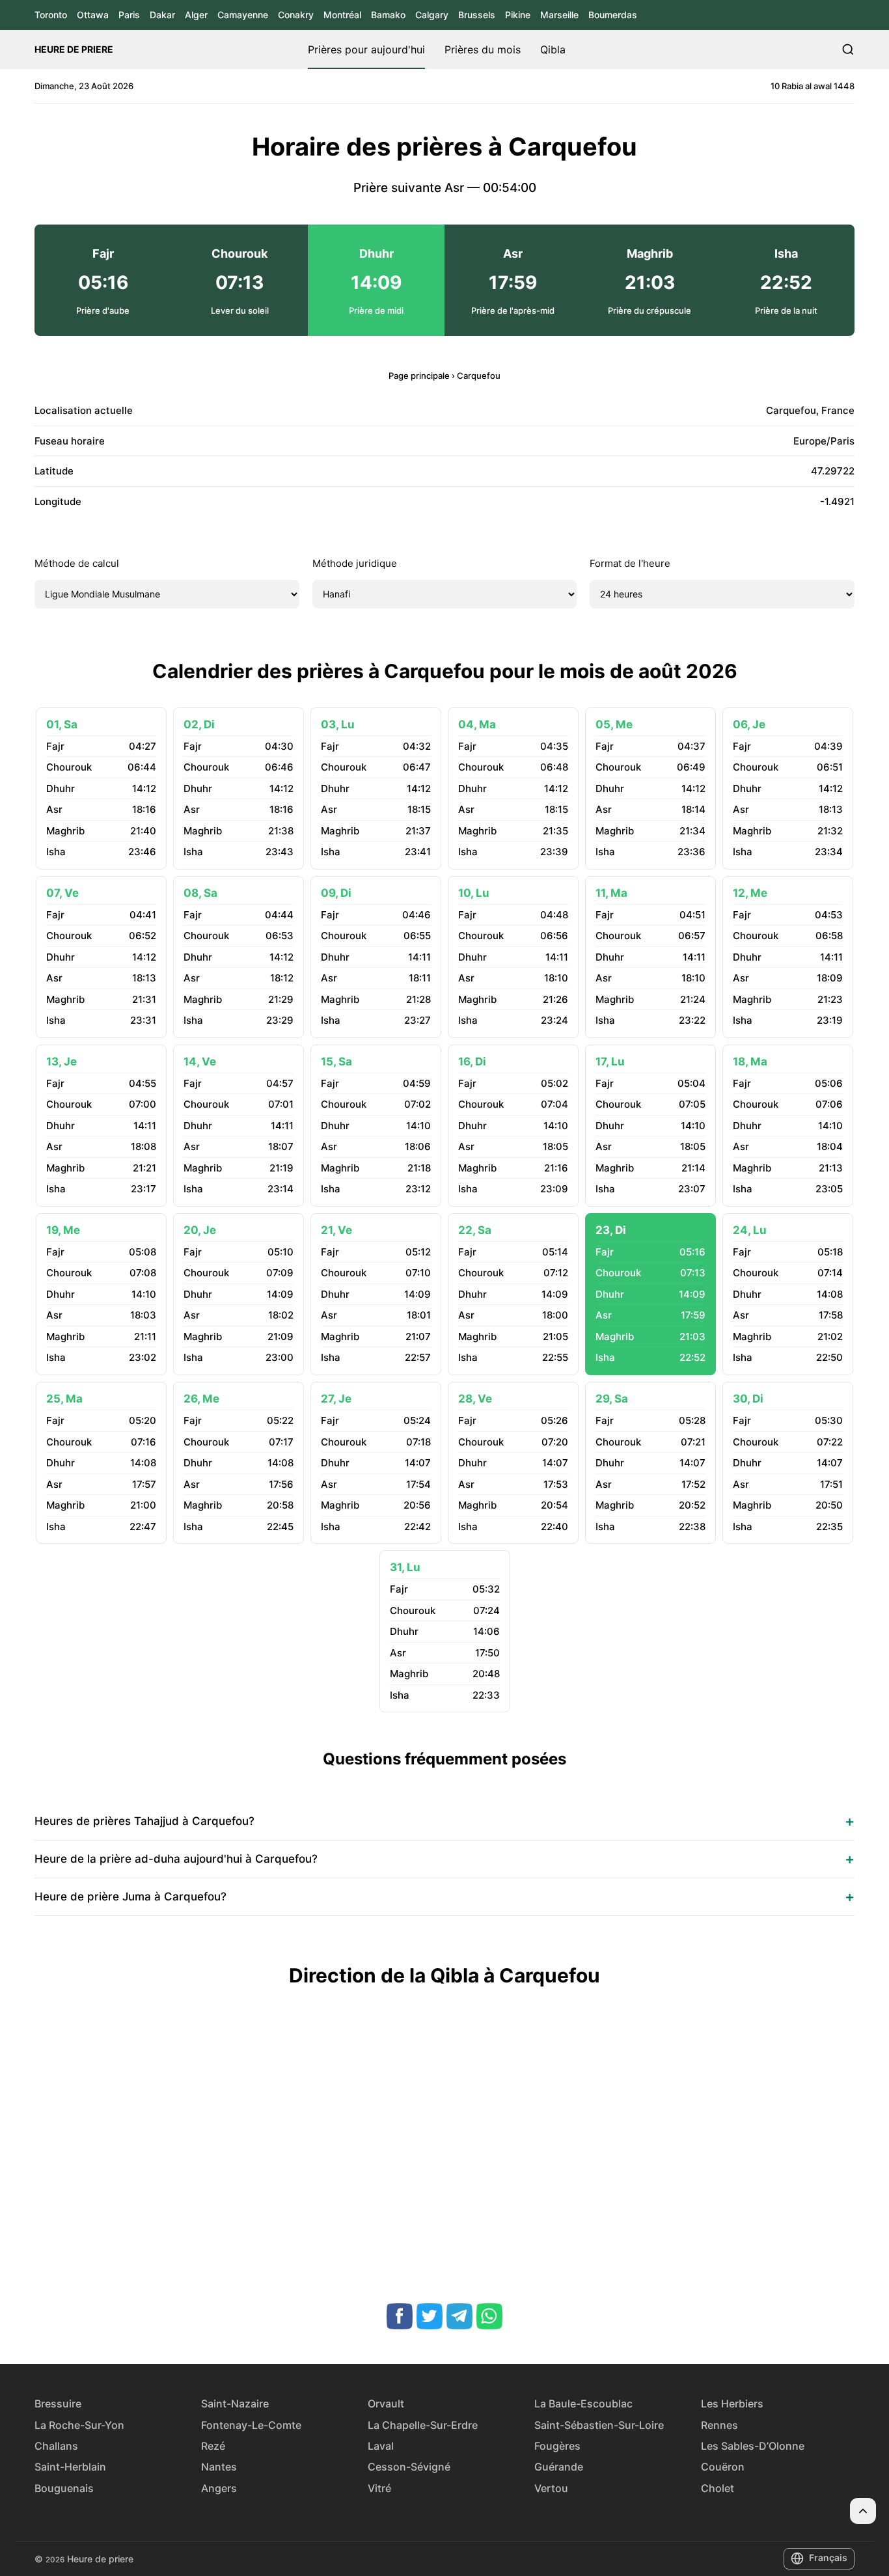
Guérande (559, 2467)
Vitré (379, 2488)
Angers (219, 2488)
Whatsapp (489, 2316)
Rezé (213, 2446)
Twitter (430, 2316)
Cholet (718, 2488)
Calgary (432, 15)
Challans (56, 2446)
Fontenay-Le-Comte (251, 2425)
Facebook (400, 2316)
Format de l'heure (630, 563)
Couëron (723, 2467)
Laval (381, 2446)
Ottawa (93, 15)
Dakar (162, 15)
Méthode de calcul (77, 563)
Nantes (219, 2467)
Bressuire (58, 2404)
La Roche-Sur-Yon (79, 2425)
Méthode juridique (355, 563)
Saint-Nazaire (235, 2404)
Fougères (557, 2446)
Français (828, 2557)
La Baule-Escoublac (583, 2404)
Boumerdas (613, 15)
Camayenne (243, 15)
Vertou (551, 2488)
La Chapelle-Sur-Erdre (423, 2425)
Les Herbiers (732, 2404)
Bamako (388, 15)
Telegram (459, 2316)
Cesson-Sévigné (409, 2467)
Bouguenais (64, 2488)
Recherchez (848, 49)
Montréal (342, 15)
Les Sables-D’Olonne (753, 2446)
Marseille (559, 15)
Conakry (296, 15)
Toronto (51, 15)
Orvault (386, 2404)
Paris (129, 15)
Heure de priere (74, 49)
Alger (196, 15)
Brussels (477, 15)
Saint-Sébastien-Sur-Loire (599, 2425)
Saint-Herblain (70, 2467)
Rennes (719, 2425)
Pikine (518, 15)
